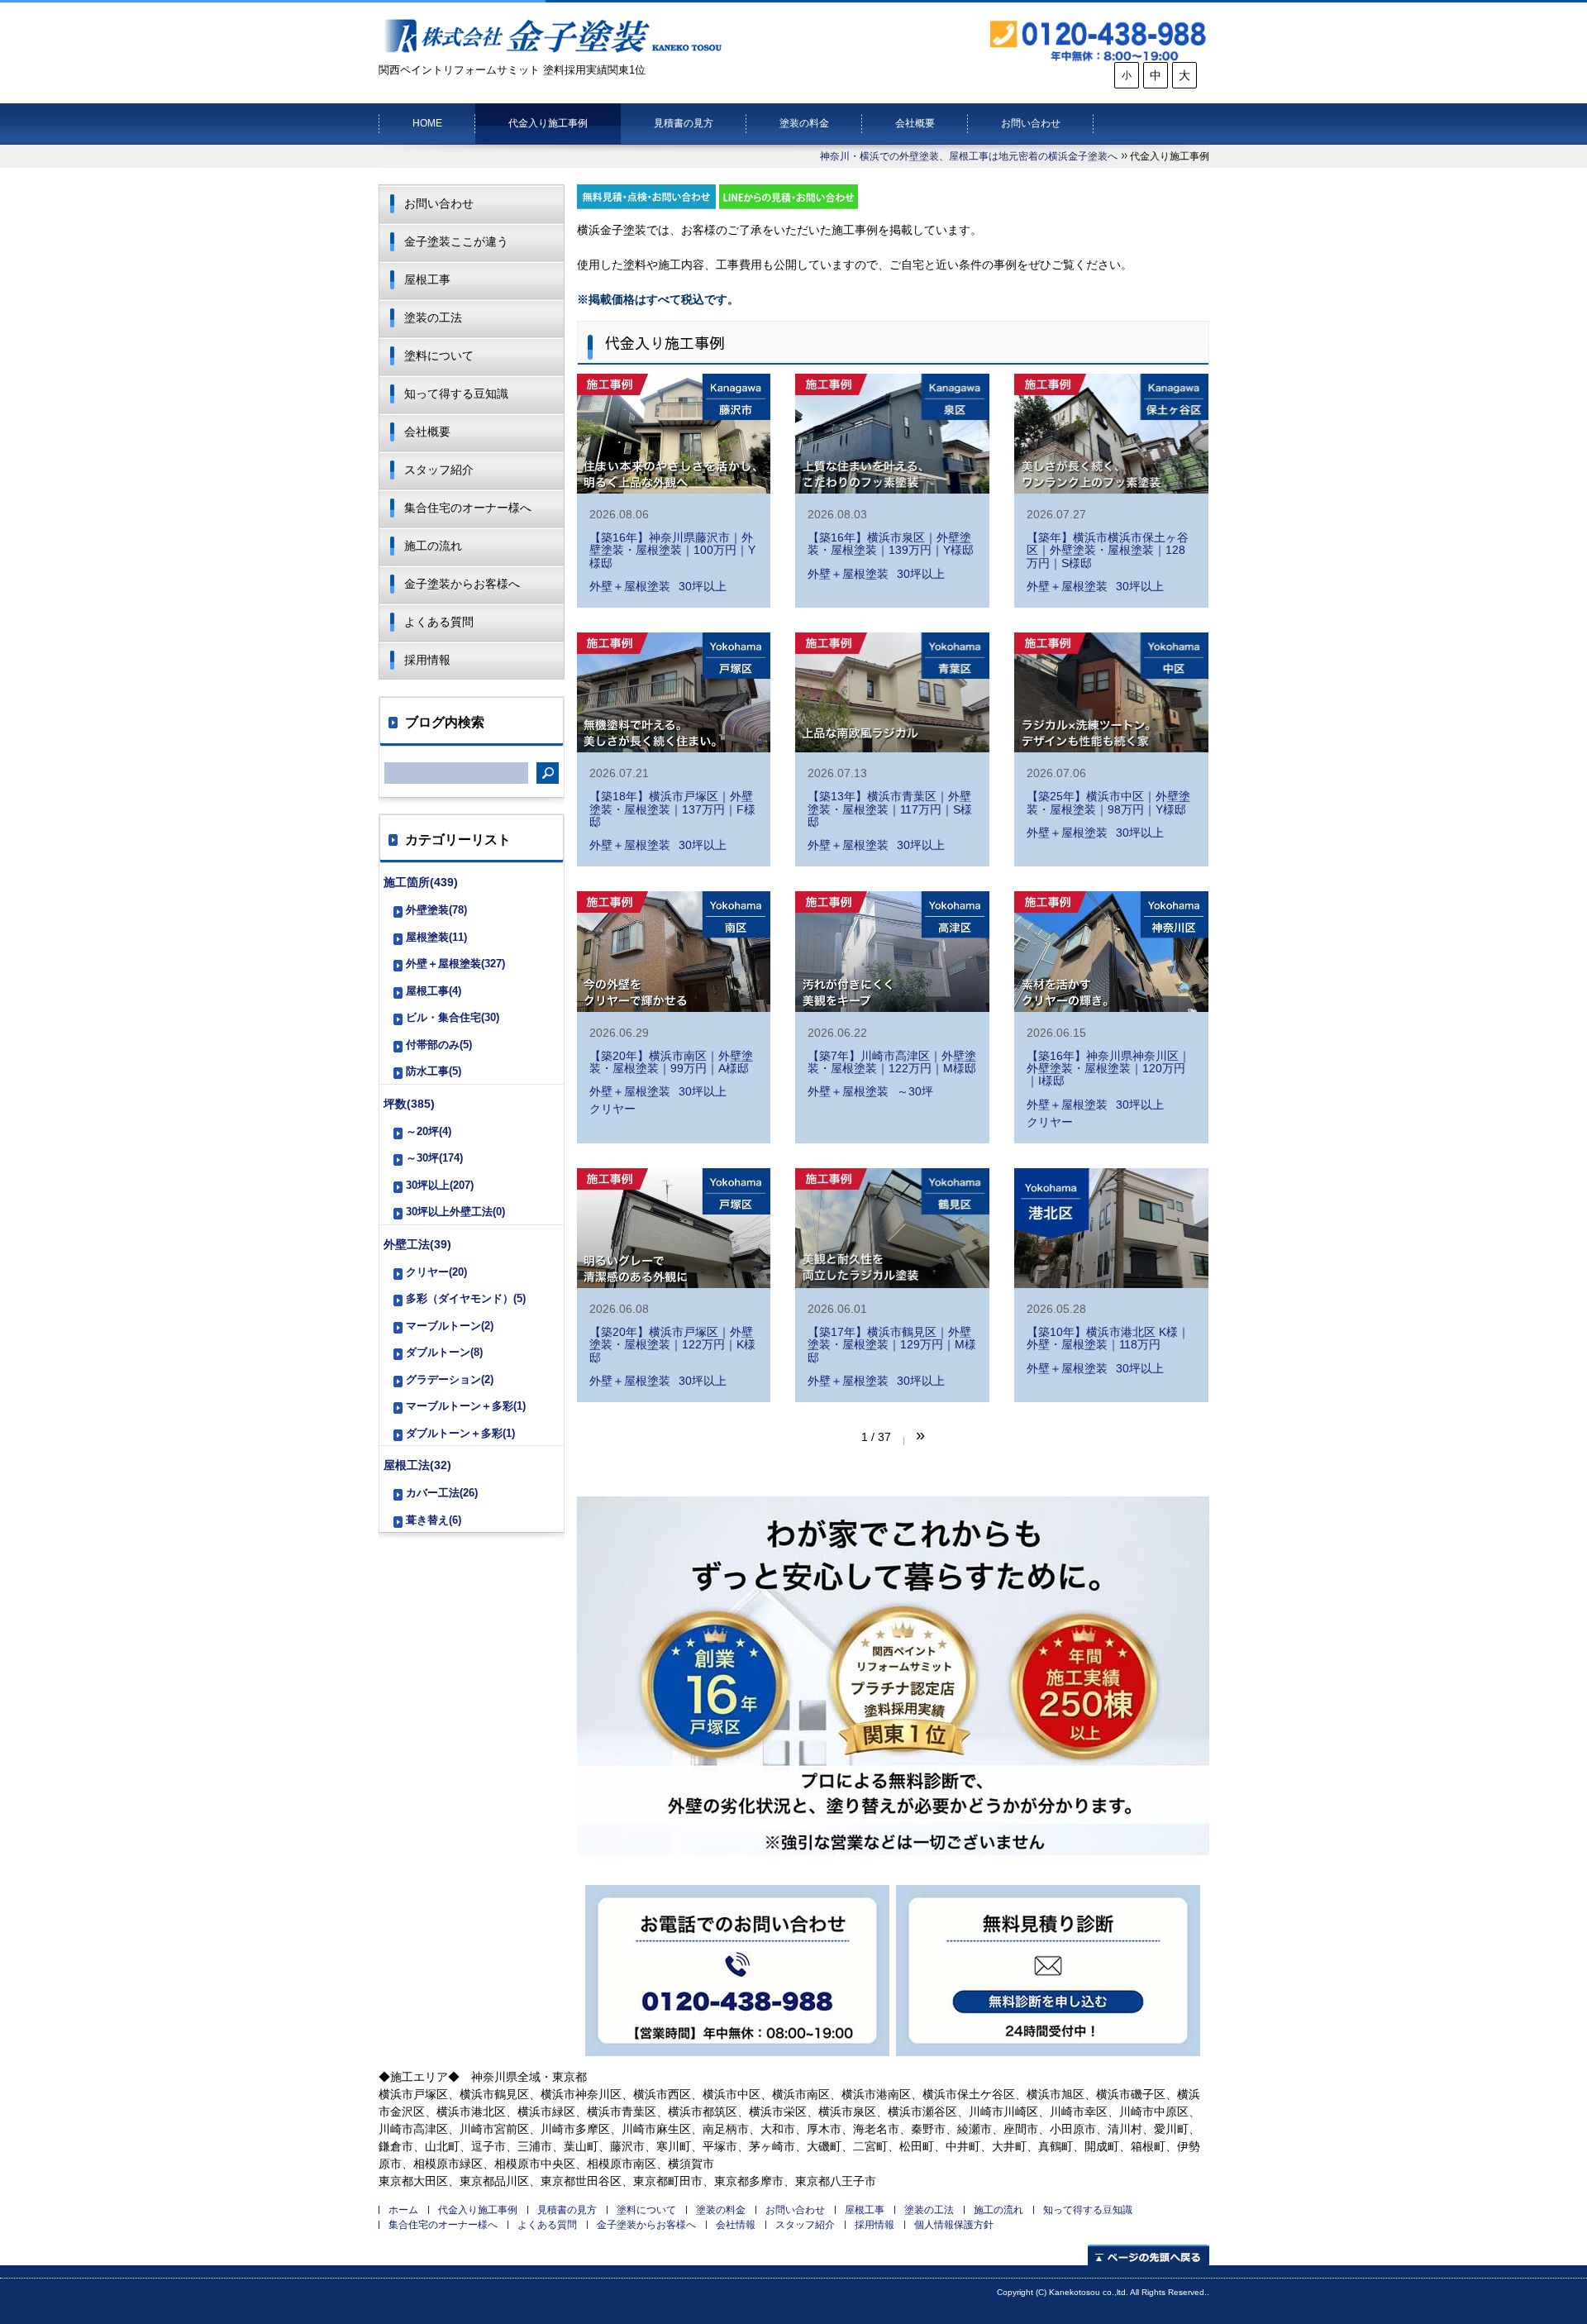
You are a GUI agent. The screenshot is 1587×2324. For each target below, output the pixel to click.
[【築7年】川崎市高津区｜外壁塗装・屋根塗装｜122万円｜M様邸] (892, 951)
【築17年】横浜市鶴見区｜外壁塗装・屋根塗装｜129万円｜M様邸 (892, 1345)
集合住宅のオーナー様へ (468, 508)
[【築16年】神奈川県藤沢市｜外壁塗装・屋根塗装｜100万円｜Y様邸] (674, 434)
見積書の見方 (684, 123)
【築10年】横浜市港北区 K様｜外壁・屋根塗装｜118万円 (1108, 1338)
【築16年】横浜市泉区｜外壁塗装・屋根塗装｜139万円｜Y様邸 (891, 544)
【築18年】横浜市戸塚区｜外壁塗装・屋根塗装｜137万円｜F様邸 (672, 809)
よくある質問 (439, 622)
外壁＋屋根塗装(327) (455, 964)
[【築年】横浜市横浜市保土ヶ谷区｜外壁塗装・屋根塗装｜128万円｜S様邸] (1111, 434)
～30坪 (915, 1091)
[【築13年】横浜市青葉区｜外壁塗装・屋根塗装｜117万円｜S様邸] (892, 692)
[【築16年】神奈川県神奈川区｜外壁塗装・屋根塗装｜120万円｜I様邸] (1111, 951)
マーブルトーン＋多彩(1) (466, 1406)
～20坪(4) (429, 1131)
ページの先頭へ (1149, 2255)
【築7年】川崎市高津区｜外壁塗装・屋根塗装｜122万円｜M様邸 (892, 1062)
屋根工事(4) (434, 991)
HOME (427, 123)
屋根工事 (427, 279)
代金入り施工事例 (548, 123)
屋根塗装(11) (436, 937)
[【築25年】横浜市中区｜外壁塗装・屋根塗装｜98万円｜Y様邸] (1111, 692)
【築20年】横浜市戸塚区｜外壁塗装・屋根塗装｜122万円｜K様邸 (672, 1345)
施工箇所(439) (421, 882)
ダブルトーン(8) (444, 1352)
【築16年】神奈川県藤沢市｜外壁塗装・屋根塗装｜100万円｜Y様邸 (672, 550)
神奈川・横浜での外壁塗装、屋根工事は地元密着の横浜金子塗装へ (969, 156)
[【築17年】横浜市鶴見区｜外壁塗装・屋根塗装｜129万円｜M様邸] (892, 1228)
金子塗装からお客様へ (462, 584)
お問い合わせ (1031, 123)
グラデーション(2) (450, 1379)
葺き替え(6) (434, 1520)
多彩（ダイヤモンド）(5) (466, 1298)
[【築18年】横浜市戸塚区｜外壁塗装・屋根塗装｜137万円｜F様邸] (674, 692)
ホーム (403, 2210)
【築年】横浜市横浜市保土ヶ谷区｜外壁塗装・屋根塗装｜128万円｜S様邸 (1108, 550)
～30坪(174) (434, 1158)
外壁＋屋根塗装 (630, 586)
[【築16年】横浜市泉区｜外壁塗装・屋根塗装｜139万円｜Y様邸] (892, 434)
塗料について (439, 356)
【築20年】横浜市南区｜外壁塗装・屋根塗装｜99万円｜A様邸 (671, 1062)
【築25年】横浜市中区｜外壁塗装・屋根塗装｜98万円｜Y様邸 (1108, 802)
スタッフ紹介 (439, 470)
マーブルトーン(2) (450, 1326)
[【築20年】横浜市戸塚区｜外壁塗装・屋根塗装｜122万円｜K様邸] (674, 1228)
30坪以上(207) (440, 1185)
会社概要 (915, 123)
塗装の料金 (804, 123)
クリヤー (612, 1109)
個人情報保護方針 (954, 2225)
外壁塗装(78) (436, 910)
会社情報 (736, 2225)
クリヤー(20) (436, 1272)
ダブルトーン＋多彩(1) (460, 1433)
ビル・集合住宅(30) (453, 1017)
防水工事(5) (434, 1071)
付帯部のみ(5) (439, 1045)
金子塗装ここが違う (456, 241)
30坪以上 (703, 586)
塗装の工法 (433, 317)
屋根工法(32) (417, 1465)
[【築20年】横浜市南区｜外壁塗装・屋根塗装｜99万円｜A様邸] (674, 951)
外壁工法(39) (417, 1244)
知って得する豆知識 (456, 394)
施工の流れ (433, 546)
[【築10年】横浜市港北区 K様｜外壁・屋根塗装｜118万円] (1111, 1228)
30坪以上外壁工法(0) (455, 1212)
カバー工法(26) (442, 1493)
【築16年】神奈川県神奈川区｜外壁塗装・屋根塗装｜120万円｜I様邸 (1108, 1069)
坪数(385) (409, 1104)
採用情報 (427, 660)
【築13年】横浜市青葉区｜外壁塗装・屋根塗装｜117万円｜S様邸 (890, 809)
